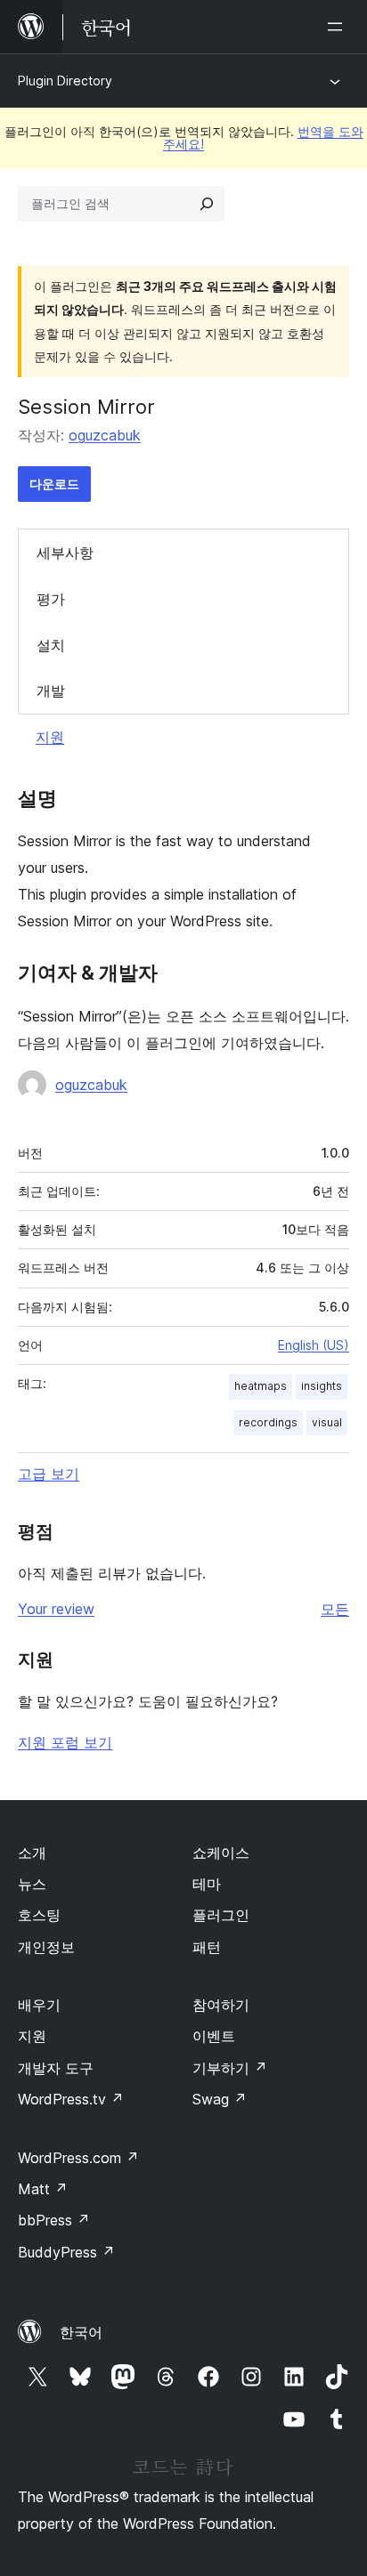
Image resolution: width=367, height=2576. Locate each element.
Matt (43, 2189)
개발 (51, 690)
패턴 (207, 1947)
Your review (56, 1609)
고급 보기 (49, 1474)
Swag (220, 2099)
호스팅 (39, 1915)
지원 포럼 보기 (65, 1742)
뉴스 (32, 1884)
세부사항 (65, 553)
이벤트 (214, 2036)
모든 (335, 1609)
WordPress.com (78, 2158)
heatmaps (261, 1386)
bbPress (54, 2220)
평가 (51, 599)
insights (322, 1386)
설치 (51, 645)
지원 (50, 737)
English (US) (314, 1345)
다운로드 (54, 484)
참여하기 (221, 2005)
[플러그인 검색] (207, 204)
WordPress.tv (71, 2099)
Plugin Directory (65, 81)
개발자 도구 (56, 2068)
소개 (32, 1853)
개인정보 (46, 1947)
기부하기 (230, 2068)
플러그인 (221, 1915)
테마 (207, 1884)
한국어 (81, 2332)
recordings (268, 1422)
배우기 (39, 2005)
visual (327, 1422)
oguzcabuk (105, 435)
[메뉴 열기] (338, 27)
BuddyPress (66, 2252)
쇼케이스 (221, 1853)
